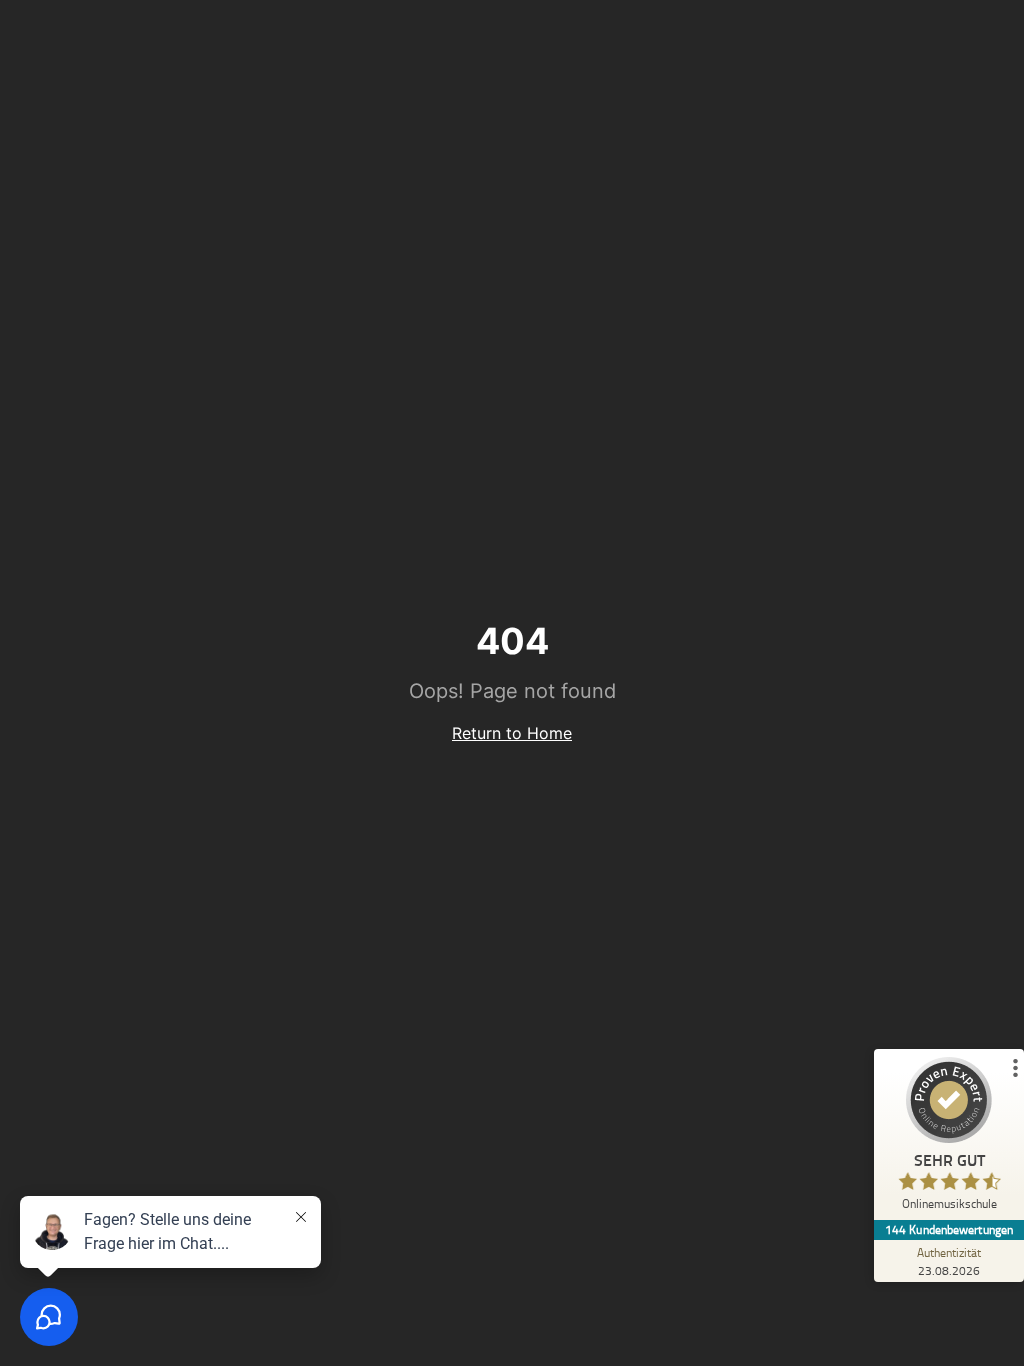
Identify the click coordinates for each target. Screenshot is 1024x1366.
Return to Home (512, 733)
